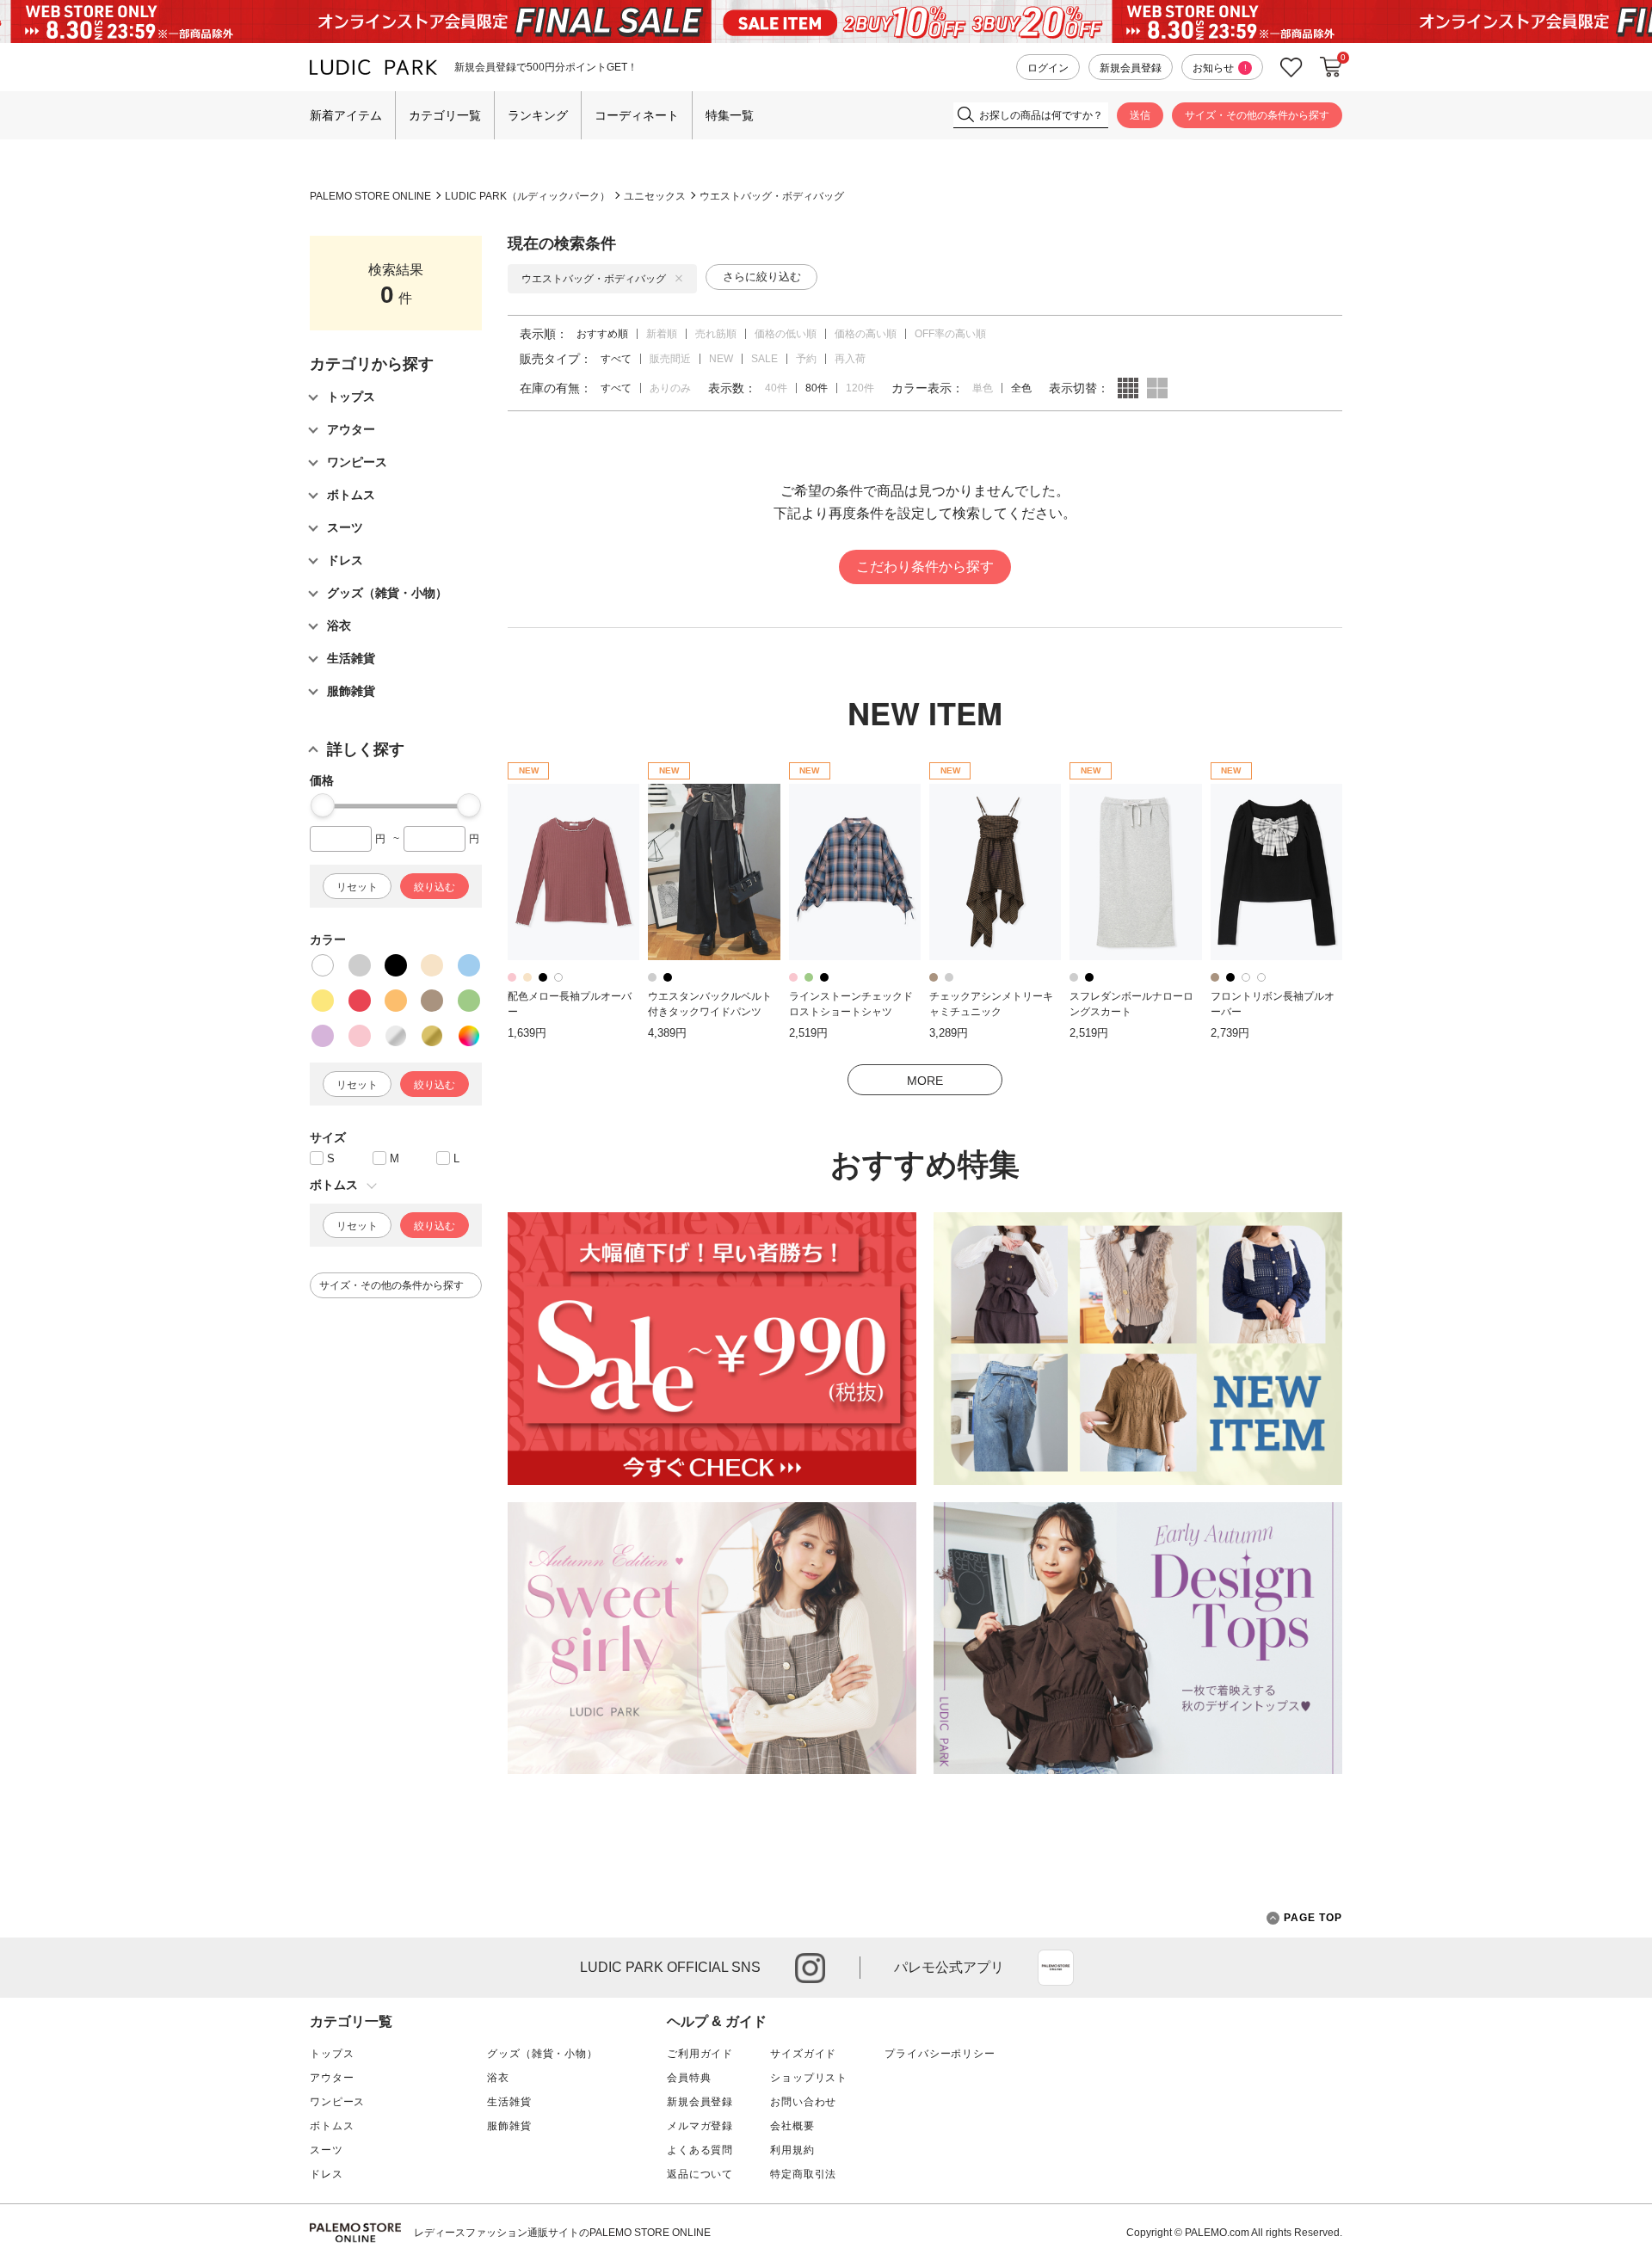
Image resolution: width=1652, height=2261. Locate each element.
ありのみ (670, 388)
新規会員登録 (1131, 68)
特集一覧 (730, 115)
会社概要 (792, 2126)
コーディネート (637, 115)
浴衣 (498, 2078)
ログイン (1048, 68)
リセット (357, 887)
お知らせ (1220, 68)
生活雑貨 (509, 2102)
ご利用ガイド (700, 2054)
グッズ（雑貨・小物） (542, 2054)
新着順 (662, 334)
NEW (721, 359)
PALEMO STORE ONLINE (370, 196)
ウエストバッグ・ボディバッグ (772, 196)
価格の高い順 (866, 334)
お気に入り (1291, 68)
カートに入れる (1331, 67)
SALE (764, 359)
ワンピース (337, 2102)
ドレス (327, 2174)
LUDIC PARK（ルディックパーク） (527, 196)
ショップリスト (809, 2078)
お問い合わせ (803, 2102)
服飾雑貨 (509, 2126)
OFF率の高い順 (950, 334)
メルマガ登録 (700, 2126)
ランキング (538, 115)
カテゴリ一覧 (445, 115)
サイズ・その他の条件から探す (1257, 115)
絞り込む (435, 887)
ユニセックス (655, 196)
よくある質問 (700, 2150)
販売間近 (670, 359)
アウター (332, 2078)
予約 (806, 359)
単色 (983, 388)
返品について (700, 2174)
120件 (860, 388)
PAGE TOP (1313, 1918)
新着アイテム (346, 115)
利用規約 (792, 2150)
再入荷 (850, 359)
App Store (1056, 1968)
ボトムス (332, 2126)
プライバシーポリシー (940, 2054)
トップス (332, 2054)
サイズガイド (803, 2054)
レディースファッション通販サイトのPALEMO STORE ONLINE (562, 2233)
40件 (776, 388)
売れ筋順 (716, 334)
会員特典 (689, 2078)
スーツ (327, 2150)
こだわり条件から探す (925, 567)
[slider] (323, 805)
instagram (810, 1968)
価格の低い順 (786, 334)
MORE (925, 1081)
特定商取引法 (803, 2174)
